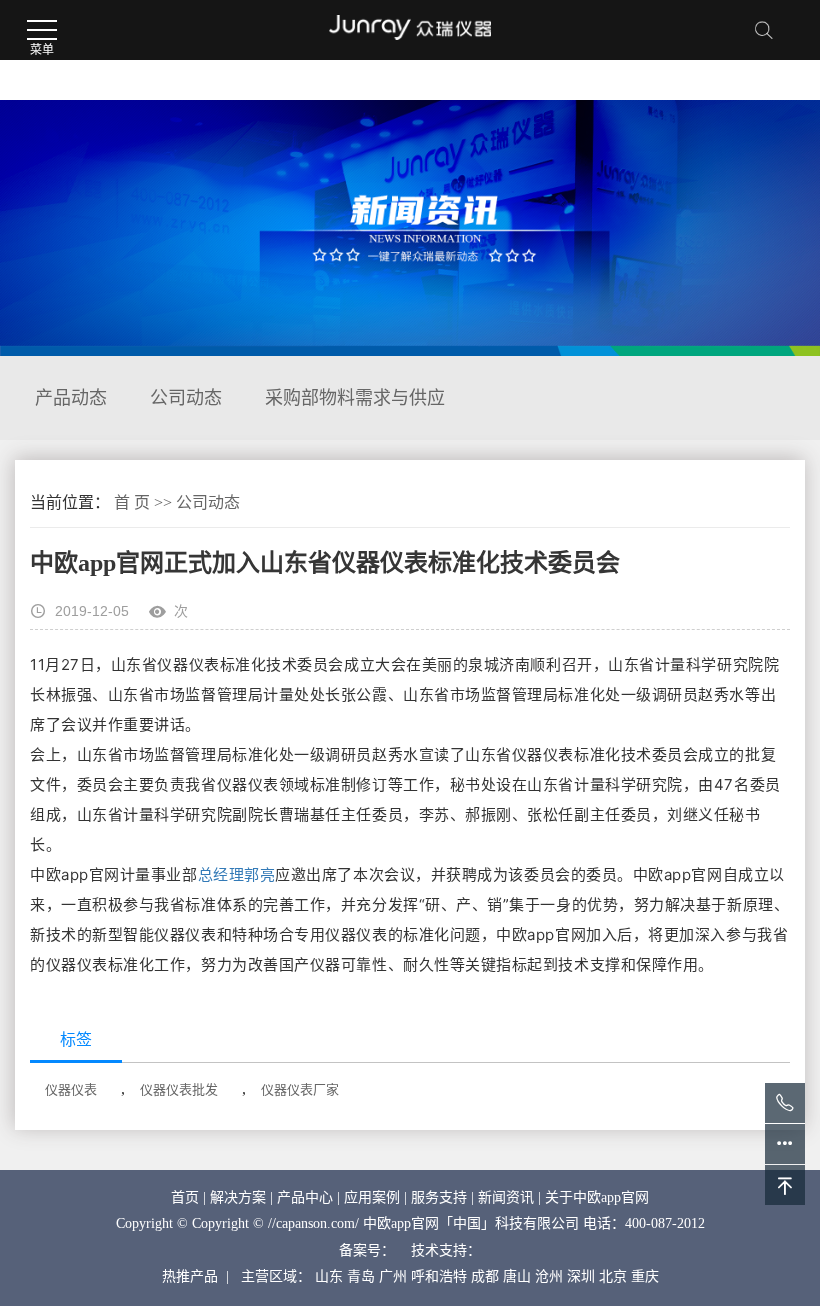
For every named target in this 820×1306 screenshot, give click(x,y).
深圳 (581, 1276)
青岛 (361, 1276)
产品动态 (71, 398)
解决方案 (238, 1197)
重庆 (645, 1276)
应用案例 (372, 1197)
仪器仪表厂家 (300, 1089)
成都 (485, 1276)
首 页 (132, 502)
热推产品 (190, 1276)
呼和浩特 (439, 1276)
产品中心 (305, 1197)
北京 (613, 1276)
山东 (329, 1276)
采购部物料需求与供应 (355, 398)
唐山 (517, 1276)
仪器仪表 (71, 1089)
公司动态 (186, 398)
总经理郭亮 (237, 874)
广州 (393, 1276)
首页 (185, 1197)
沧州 (549, 1276)
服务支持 (439, 1197)
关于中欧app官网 (597, 1197)
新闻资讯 (506, 1197)
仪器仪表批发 (179, 1089)
